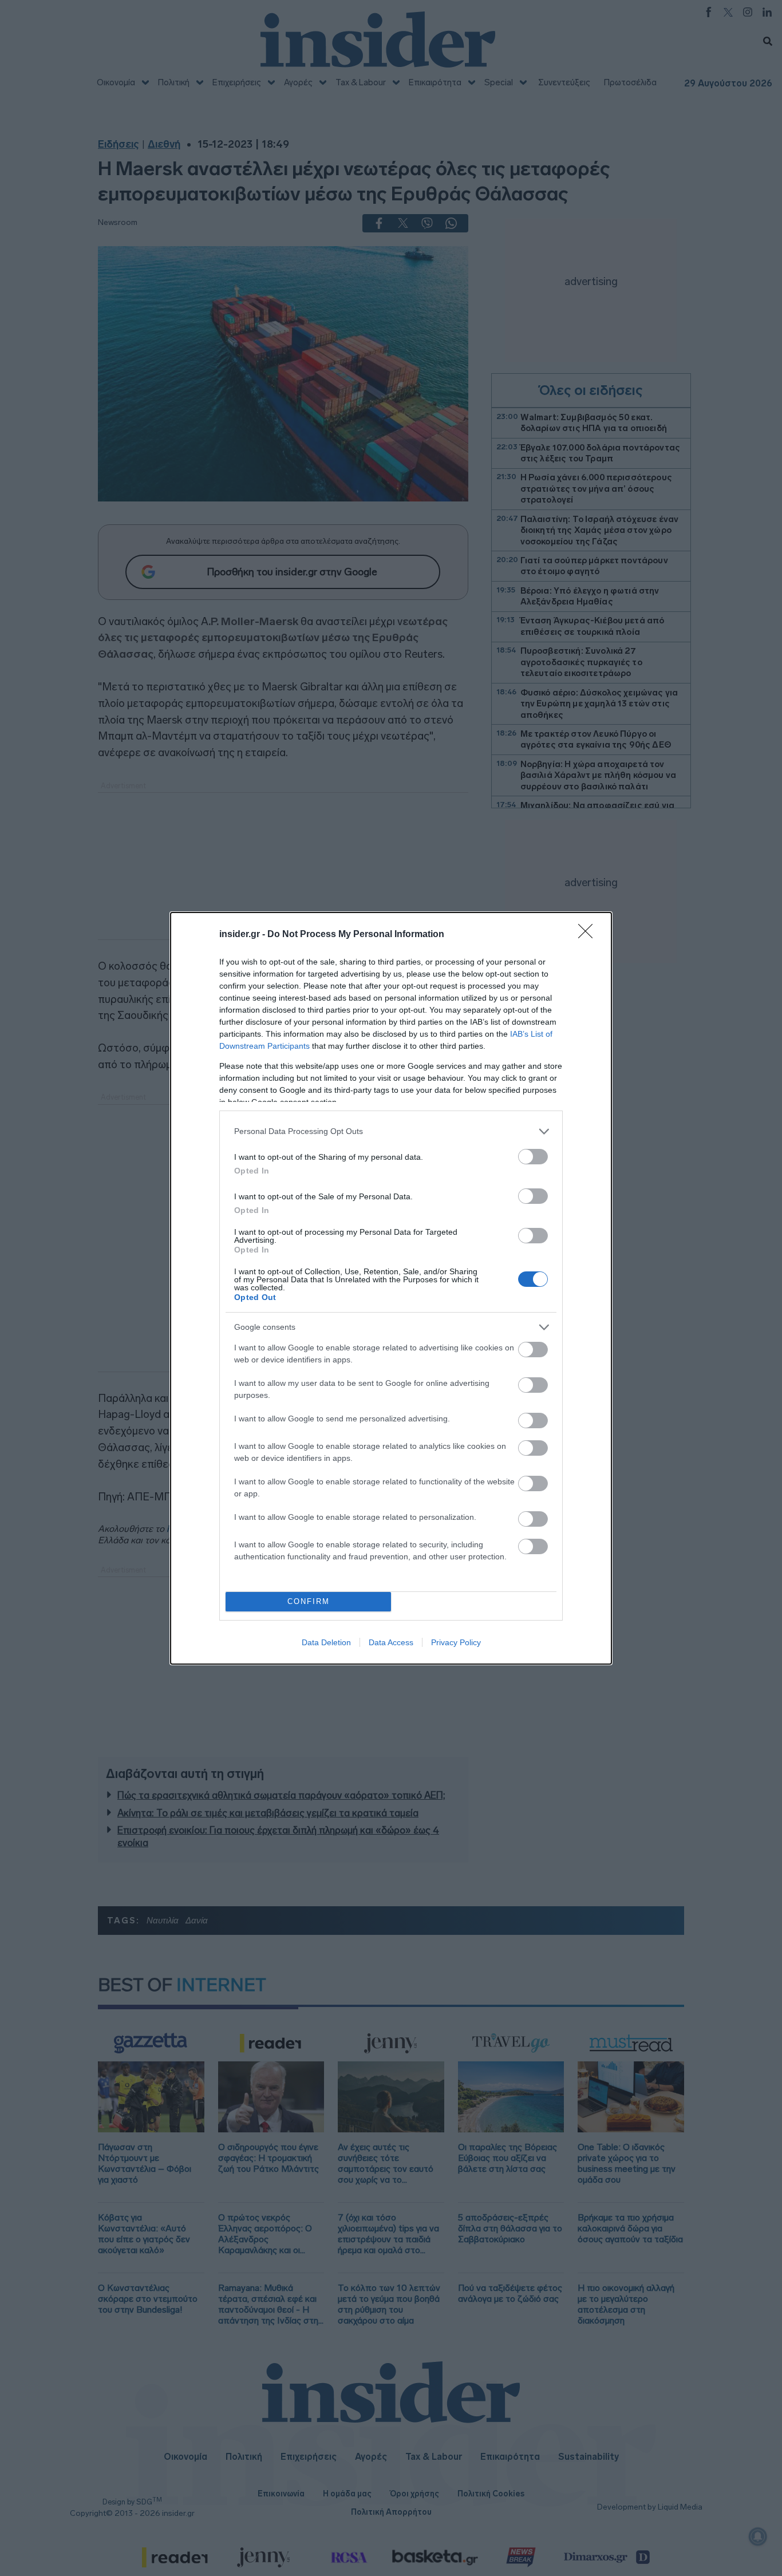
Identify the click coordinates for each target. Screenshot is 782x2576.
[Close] (589, 935)
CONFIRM (309, 1601)
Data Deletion (326, 1642)
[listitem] (391, 1131)
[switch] (533, 1157)
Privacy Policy (456, 1642)
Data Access (391, 1642)
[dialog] (391, 1288)
